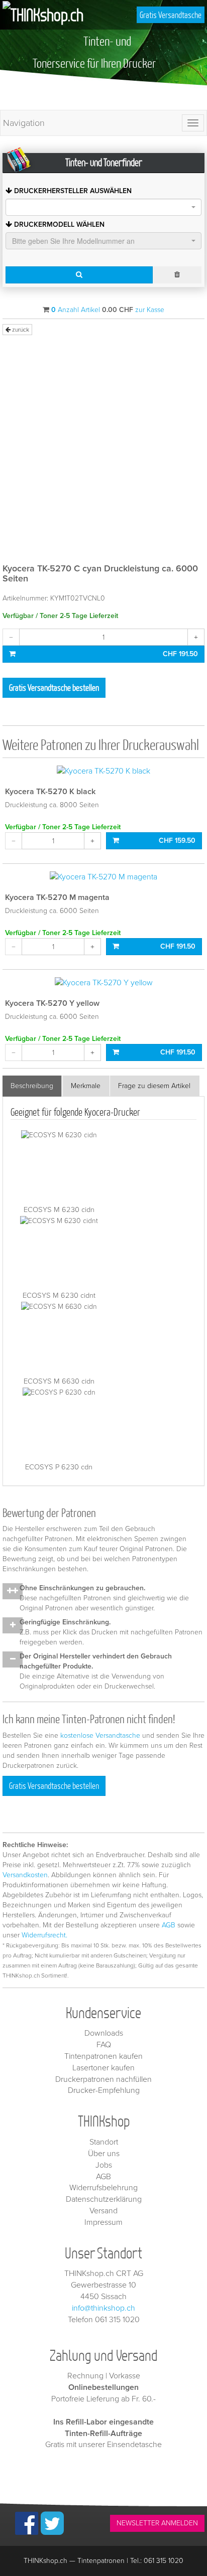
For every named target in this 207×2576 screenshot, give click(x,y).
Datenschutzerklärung (104, 2199)
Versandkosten (25, 1875)
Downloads (104, 2033)
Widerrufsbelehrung (103, 2188)
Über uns (104, 2154)
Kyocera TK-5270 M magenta (57, 897)
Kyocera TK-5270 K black (50, 792)
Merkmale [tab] (86, 1086)
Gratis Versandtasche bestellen (54, 688)
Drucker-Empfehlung (104, 2090)
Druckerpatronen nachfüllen (103, 2079)
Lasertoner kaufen (103, 2068)
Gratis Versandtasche (171, 15)
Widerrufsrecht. (44, 1935)
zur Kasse (150, 310)
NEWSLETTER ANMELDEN (157, 2523)
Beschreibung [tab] (32, 1086)
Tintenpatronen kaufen (103, 2056)
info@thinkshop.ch (103, 2308)
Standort (104, 2142)
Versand (103, 2211)
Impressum (103, 2222)
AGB (169, 1925)
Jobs (104, 2165)
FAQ (104, 2045)
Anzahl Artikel (76, 310)
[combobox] (103, 207)
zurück (20, 330)
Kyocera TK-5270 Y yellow (52, 1003)
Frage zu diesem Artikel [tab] (154, 1086)
